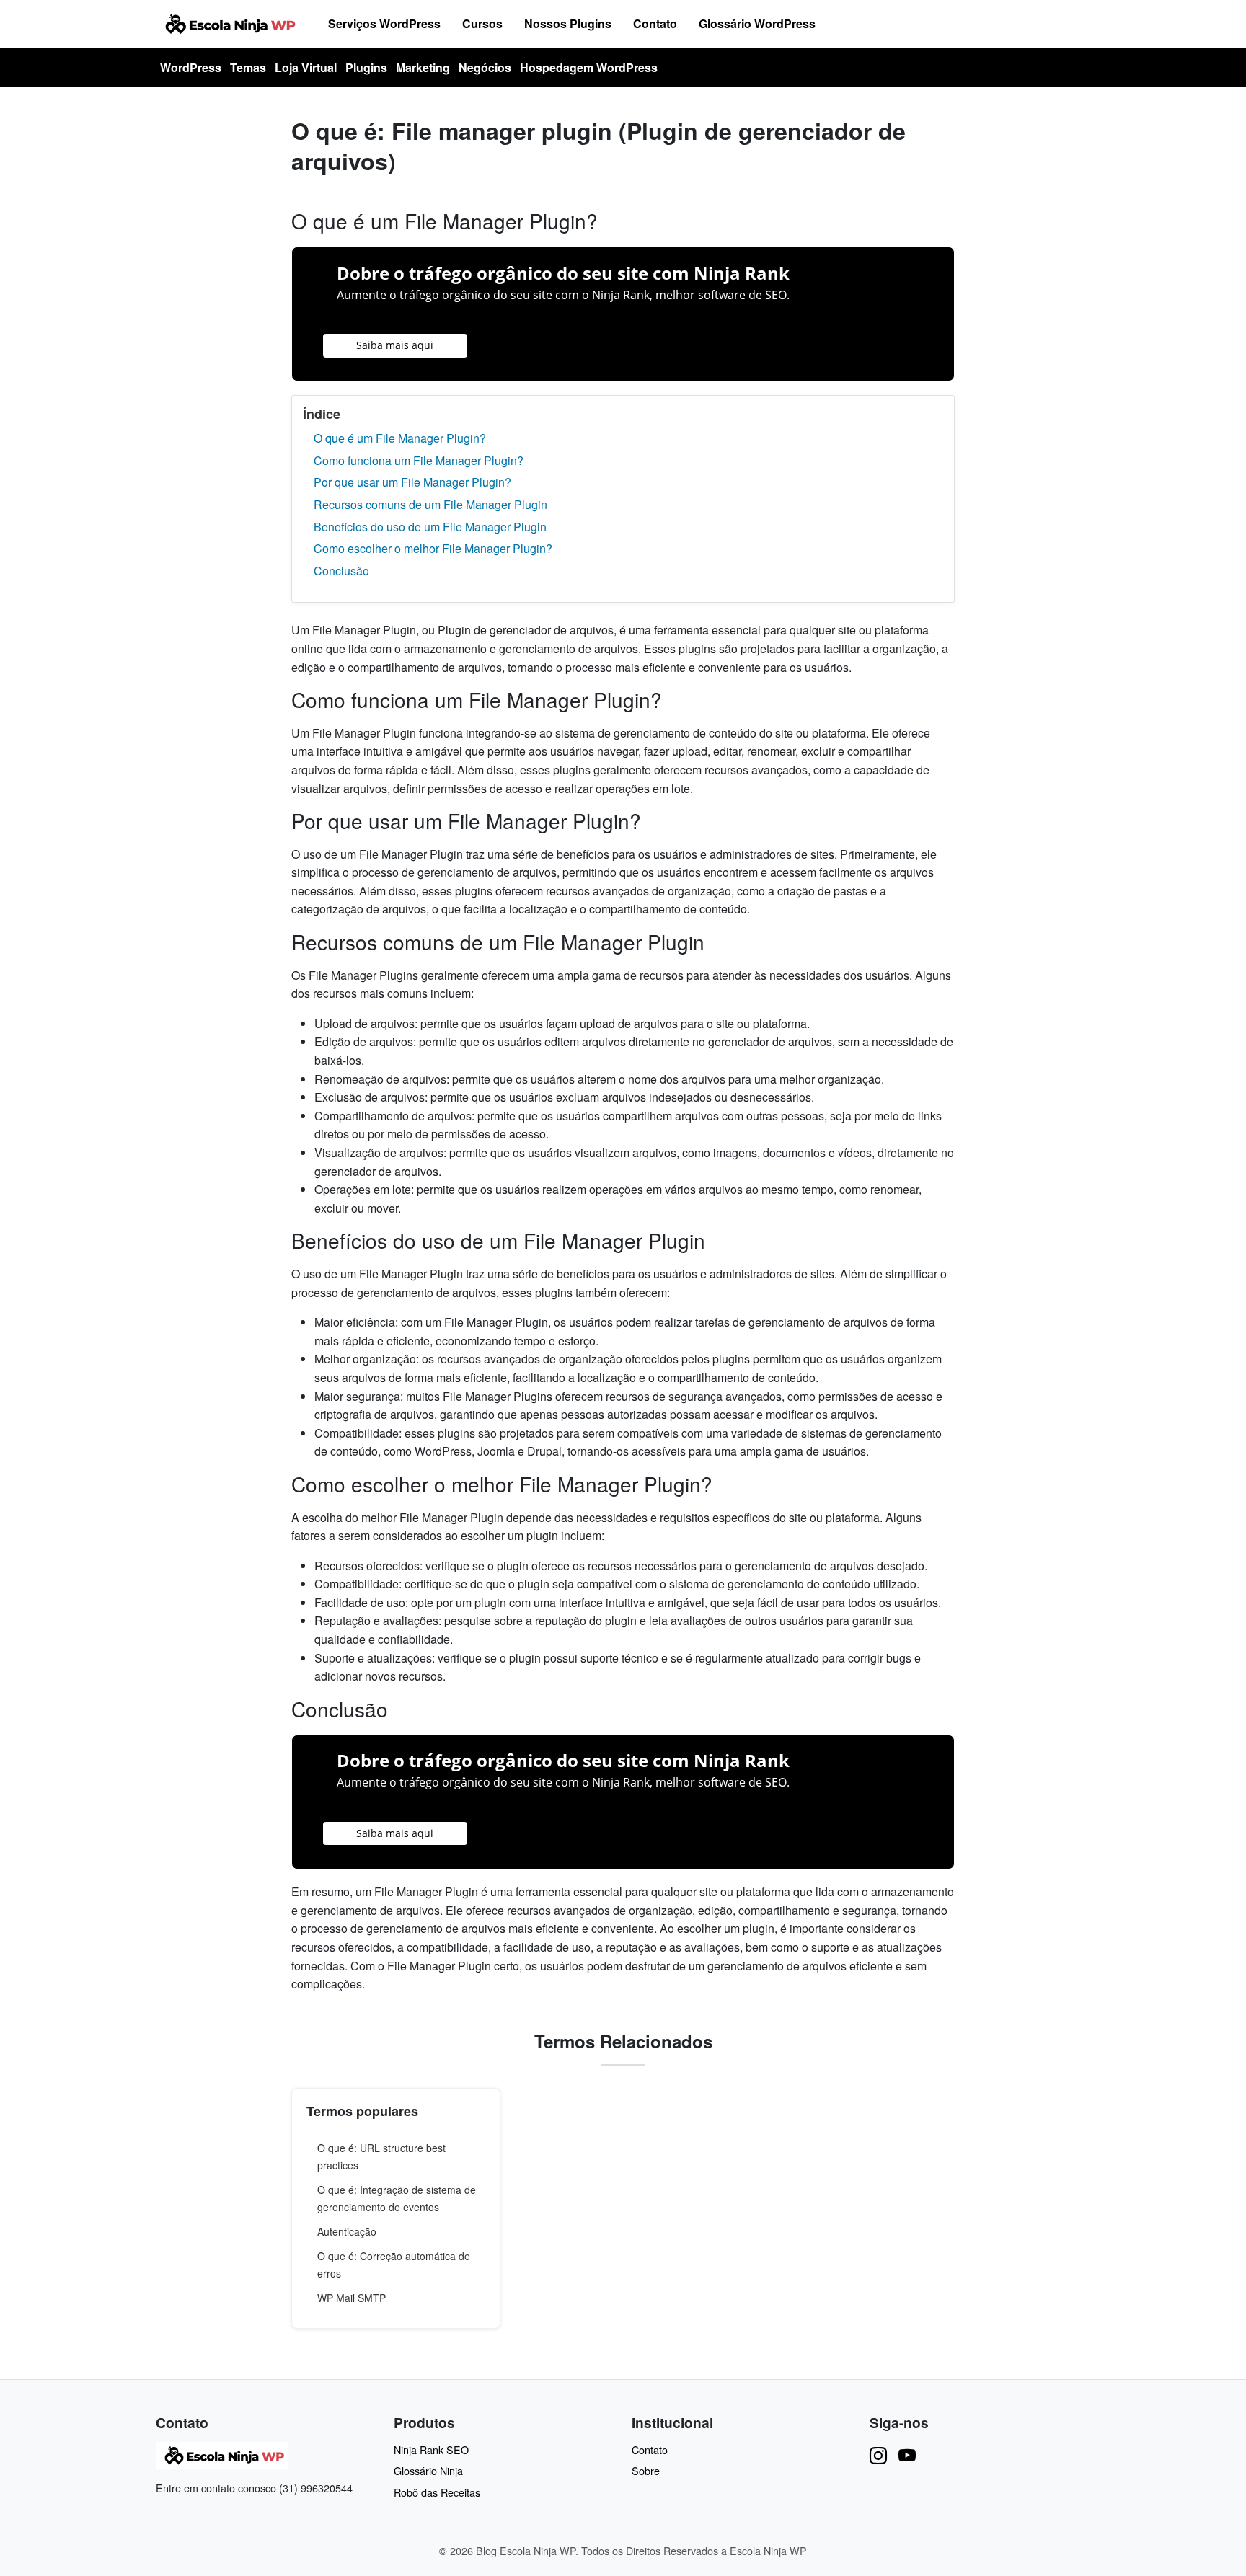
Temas (248, 67)
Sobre (646, 2470)
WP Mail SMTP (352, 2298)
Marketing (423, 67)
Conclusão (341, 571)
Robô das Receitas (437, 2492)
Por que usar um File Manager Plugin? (412, 482)
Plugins (366, 67)
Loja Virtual (306, 67)
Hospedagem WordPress (589, 67)
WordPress (191, 67)
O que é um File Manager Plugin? (400, 438)
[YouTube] (907, 2455)
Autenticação (347, 2231)
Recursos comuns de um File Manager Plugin (430, 504)
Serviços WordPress (384, 23)
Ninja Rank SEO (431, 2449)
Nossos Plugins (568, 23)
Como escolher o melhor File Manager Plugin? (433, 548)
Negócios (485, 67)
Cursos (482, 23)
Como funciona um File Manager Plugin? (419, 460)
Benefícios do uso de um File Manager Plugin (430, 527)
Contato (655, 23)
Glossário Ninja (428, 2470)
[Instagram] (878, 2455)
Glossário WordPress (757, 23)
